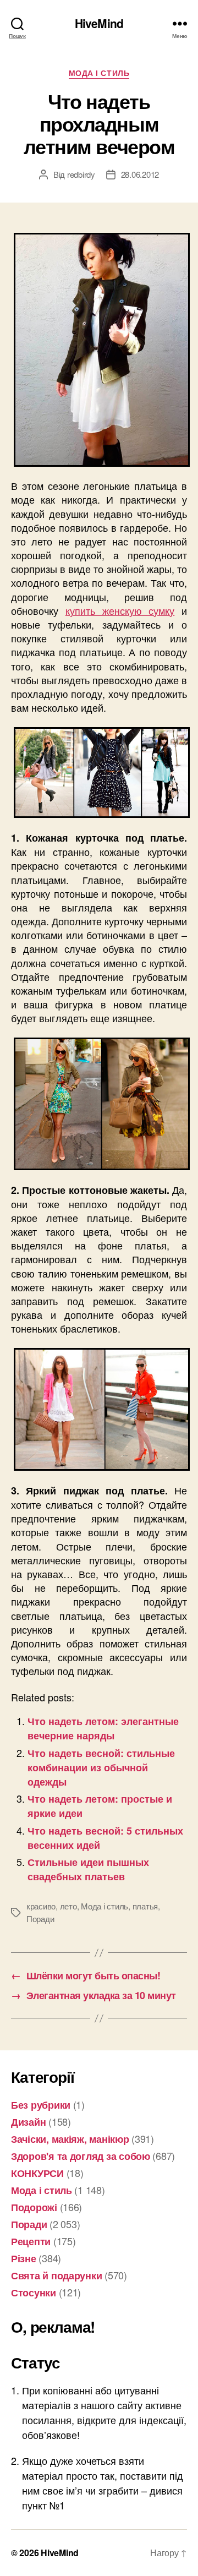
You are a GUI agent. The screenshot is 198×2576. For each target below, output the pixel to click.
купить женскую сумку (120, 610)
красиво (41, 1906)
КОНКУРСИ (37, 2173)
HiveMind (99, 23)
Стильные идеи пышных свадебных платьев (88, 1869)
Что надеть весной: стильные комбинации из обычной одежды (101, 1767)
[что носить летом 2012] (99, 773)
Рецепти (31, 2241)
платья (145, 1906)
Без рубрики (41, 2105)
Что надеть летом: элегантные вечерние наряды (103, 1728)
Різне (24, 2258)
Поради (40, 1919)
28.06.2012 (140, 174)
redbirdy (81, 174)
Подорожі (34, 2207)
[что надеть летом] (99, 350)
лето (68, 1906)
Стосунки (34, 2293)
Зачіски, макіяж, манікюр (70, 2139)
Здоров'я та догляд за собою (81, 2156)
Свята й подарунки (56, 2275)
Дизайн (28, 2122)
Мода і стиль (99, 73)
